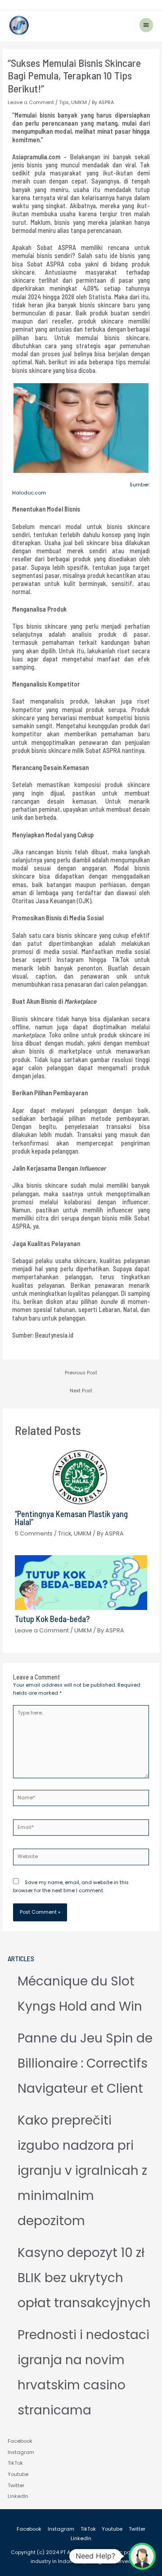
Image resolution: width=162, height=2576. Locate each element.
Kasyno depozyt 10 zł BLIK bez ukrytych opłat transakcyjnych (84, 2278)
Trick (65, 1533)
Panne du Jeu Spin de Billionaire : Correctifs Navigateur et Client (85, 2063)
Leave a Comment (31, 103)
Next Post (81, 1391)
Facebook (20, 2441)
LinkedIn (18, 2496)
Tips (64, 103)
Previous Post (81, 1373)
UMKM (79, 103)
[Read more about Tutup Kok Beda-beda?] (81, 1582)
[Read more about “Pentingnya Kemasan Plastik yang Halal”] (81, 1477)
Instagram (21, 2452)
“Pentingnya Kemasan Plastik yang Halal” (71, 1518)
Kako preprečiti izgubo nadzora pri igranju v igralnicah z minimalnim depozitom (82, 2171)
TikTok (15, 2463)
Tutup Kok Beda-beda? (52, 1619)
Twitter (16, 2486)
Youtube (18, 2474)
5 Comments (34, 1533)
